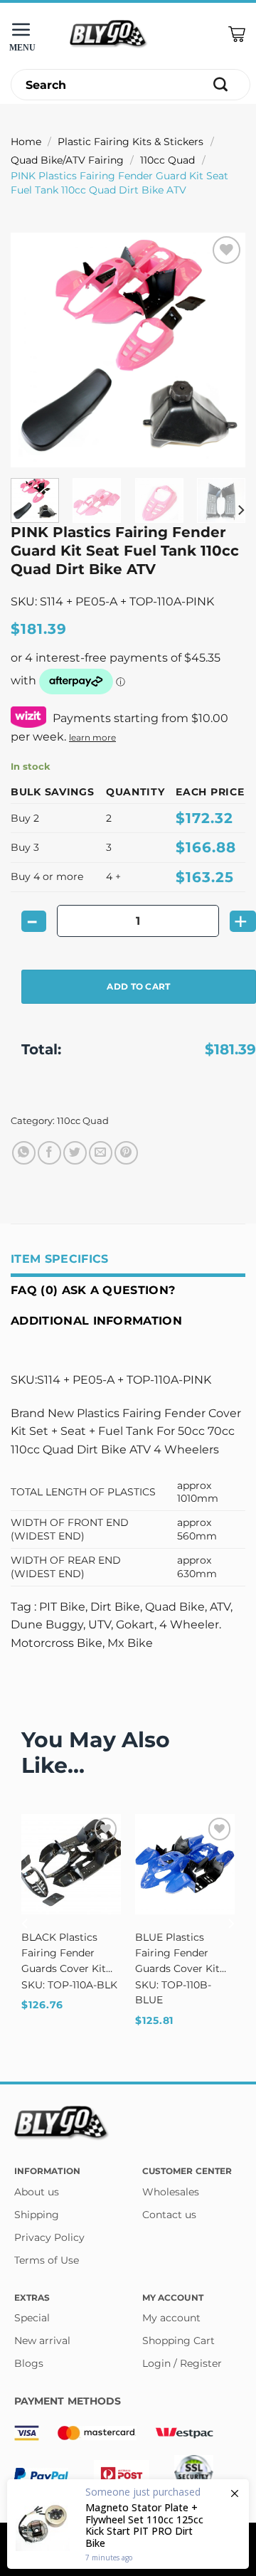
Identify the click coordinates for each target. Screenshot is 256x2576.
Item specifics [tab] (59, 1259)
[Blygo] (109, 35)
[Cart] (237, 35)
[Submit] (221, 85)
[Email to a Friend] (101, 1153)
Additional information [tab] (96, 1321)
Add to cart (138, 986)
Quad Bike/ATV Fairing (67, 160)
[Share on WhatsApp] (24, 1153)
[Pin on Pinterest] (126, 1153)
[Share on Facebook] (49, 1153)
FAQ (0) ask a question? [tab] (93, 1290)
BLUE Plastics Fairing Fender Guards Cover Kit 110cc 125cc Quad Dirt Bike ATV (177, 1954)
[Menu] (25, 35)
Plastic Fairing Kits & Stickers (130, 142)
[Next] (223, 350)
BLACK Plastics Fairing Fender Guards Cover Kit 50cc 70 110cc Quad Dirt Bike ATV (69, 1954)
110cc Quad (167, 160)
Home (26, 142)
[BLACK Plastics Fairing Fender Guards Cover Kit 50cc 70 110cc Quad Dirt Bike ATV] (71, 1864)
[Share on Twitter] (75, 1153)
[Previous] (33, 350)
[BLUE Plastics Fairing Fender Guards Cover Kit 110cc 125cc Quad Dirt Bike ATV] (185, 1864)
